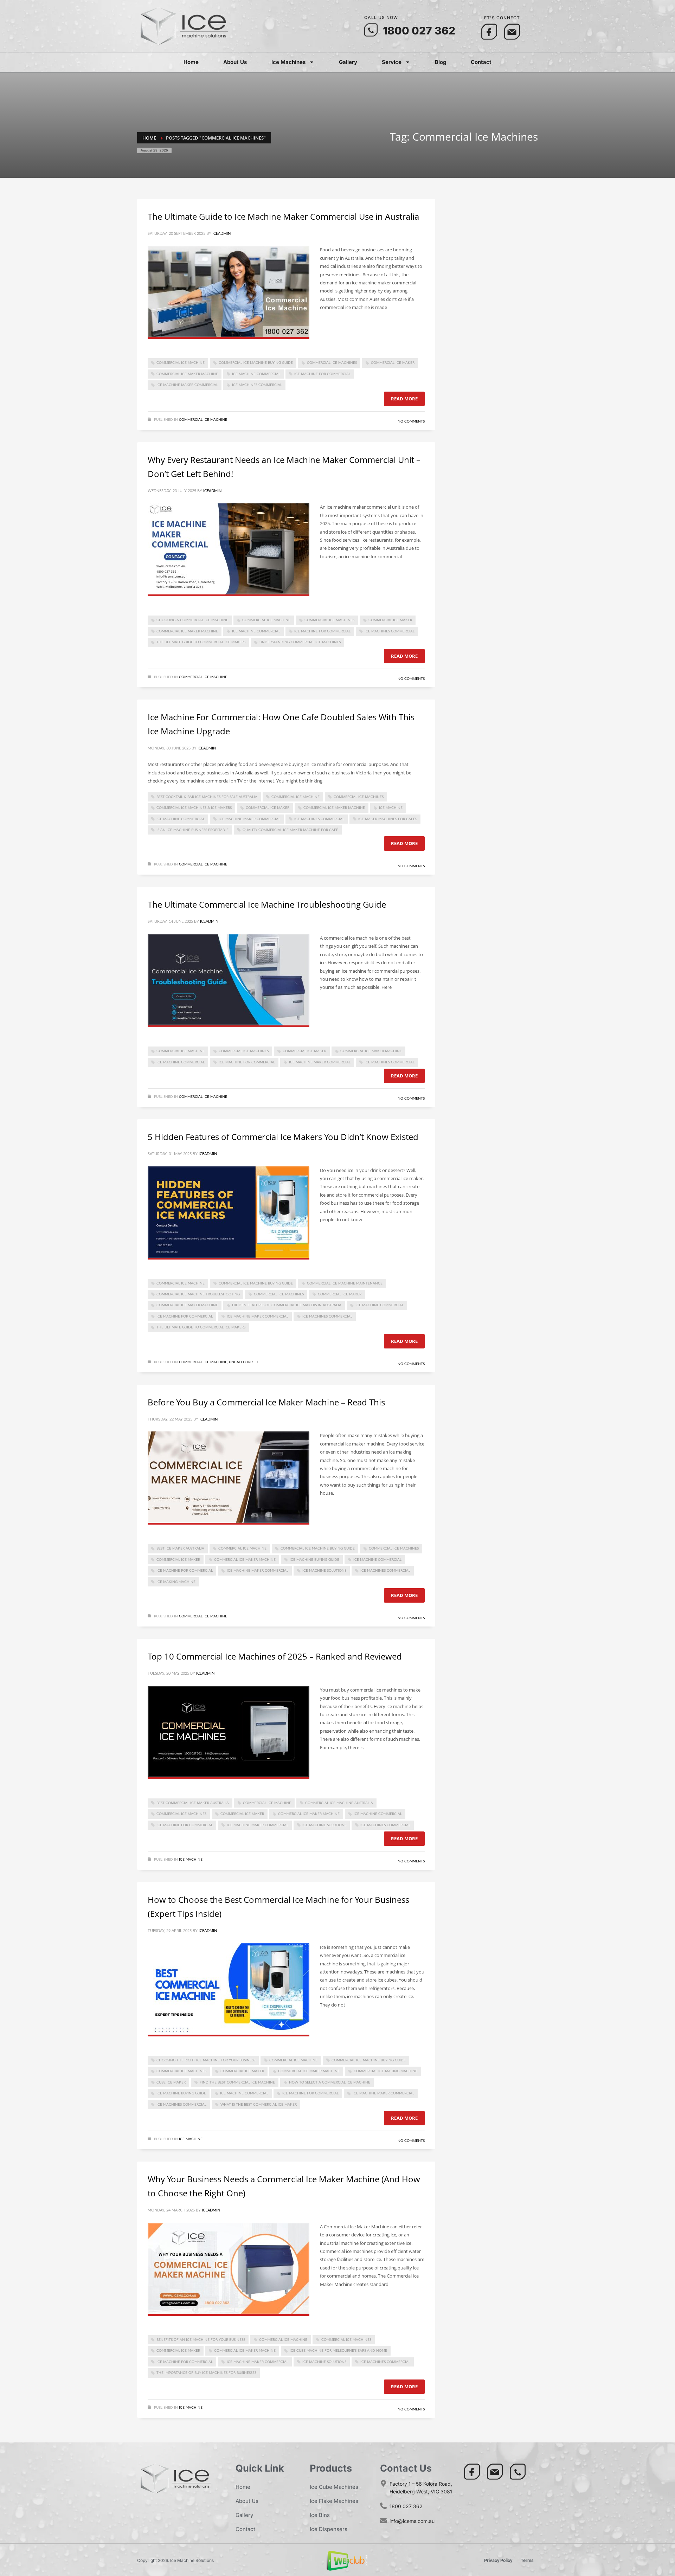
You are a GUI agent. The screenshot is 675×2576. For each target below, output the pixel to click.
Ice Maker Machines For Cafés (388, 819)
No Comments (411, 421)
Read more (404, 399)
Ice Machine (391, 808)
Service (392, 62)
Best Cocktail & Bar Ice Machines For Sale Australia (207, 797)
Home (191, 62)
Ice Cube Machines (334, 2487)
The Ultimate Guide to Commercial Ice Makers (201, 642)
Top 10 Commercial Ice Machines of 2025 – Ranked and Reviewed (275, 1656)
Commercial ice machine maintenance (345, 1283)
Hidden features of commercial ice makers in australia (287, 1305)
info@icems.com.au (412, 2521)
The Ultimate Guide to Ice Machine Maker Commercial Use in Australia (283, 216)
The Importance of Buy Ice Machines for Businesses (206, 2373)
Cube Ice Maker (171, 2082)
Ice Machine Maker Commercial (187, 385)
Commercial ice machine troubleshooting (198, 1294)
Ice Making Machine (176, 1582)
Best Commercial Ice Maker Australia (193, 1803)
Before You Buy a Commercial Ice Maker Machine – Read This (266, 1402)
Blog (441, 62)
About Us (235, 62)
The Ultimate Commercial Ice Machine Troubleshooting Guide (267, 904)
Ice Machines (288, 62)
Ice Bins (320, 2515)
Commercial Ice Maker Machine (187, 374)
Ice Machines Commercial (257, 385)
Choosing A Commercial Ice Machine (192, 620)
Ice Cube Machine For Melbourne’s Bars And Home (338, 2351)
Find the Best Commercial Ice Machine (237, 2082)
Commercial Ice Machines (332, 363)
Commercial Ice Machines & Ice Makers (194, 808)
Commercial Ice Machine (181, 363)
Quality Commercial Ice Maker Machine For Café (290, 830)
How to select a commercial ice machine (330, 2082)
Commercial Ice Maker (393, 363)
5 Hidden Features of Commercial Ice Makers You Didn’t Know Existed (283, 1137)
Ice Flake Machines (334, 2501)
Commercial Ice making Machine (385, 2071)
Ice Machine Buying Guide (314, 1560)
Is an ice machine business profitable (192, 830)
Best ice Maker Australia (180, 1548)
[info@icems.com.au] (383, 2521)
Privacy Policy (498, 2560)
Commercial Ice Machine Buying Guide (256, 363)
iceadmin (221, 234)
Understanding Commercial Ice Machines (300, 642)
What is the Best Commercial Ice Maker (259, 2105)
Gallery (348, 62)
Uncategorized (244, 1362)
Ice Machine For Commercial (322, 374)
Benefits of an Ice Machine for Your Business (201, 2340)
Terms (527, 2560)
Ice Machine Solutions (324, 1571)
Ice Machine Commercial (256, 374)
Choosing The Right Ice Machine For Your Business (206, 2060)
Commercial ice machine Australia (339, 1803)
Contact (481, 62)
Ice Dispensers (329, 2529)
